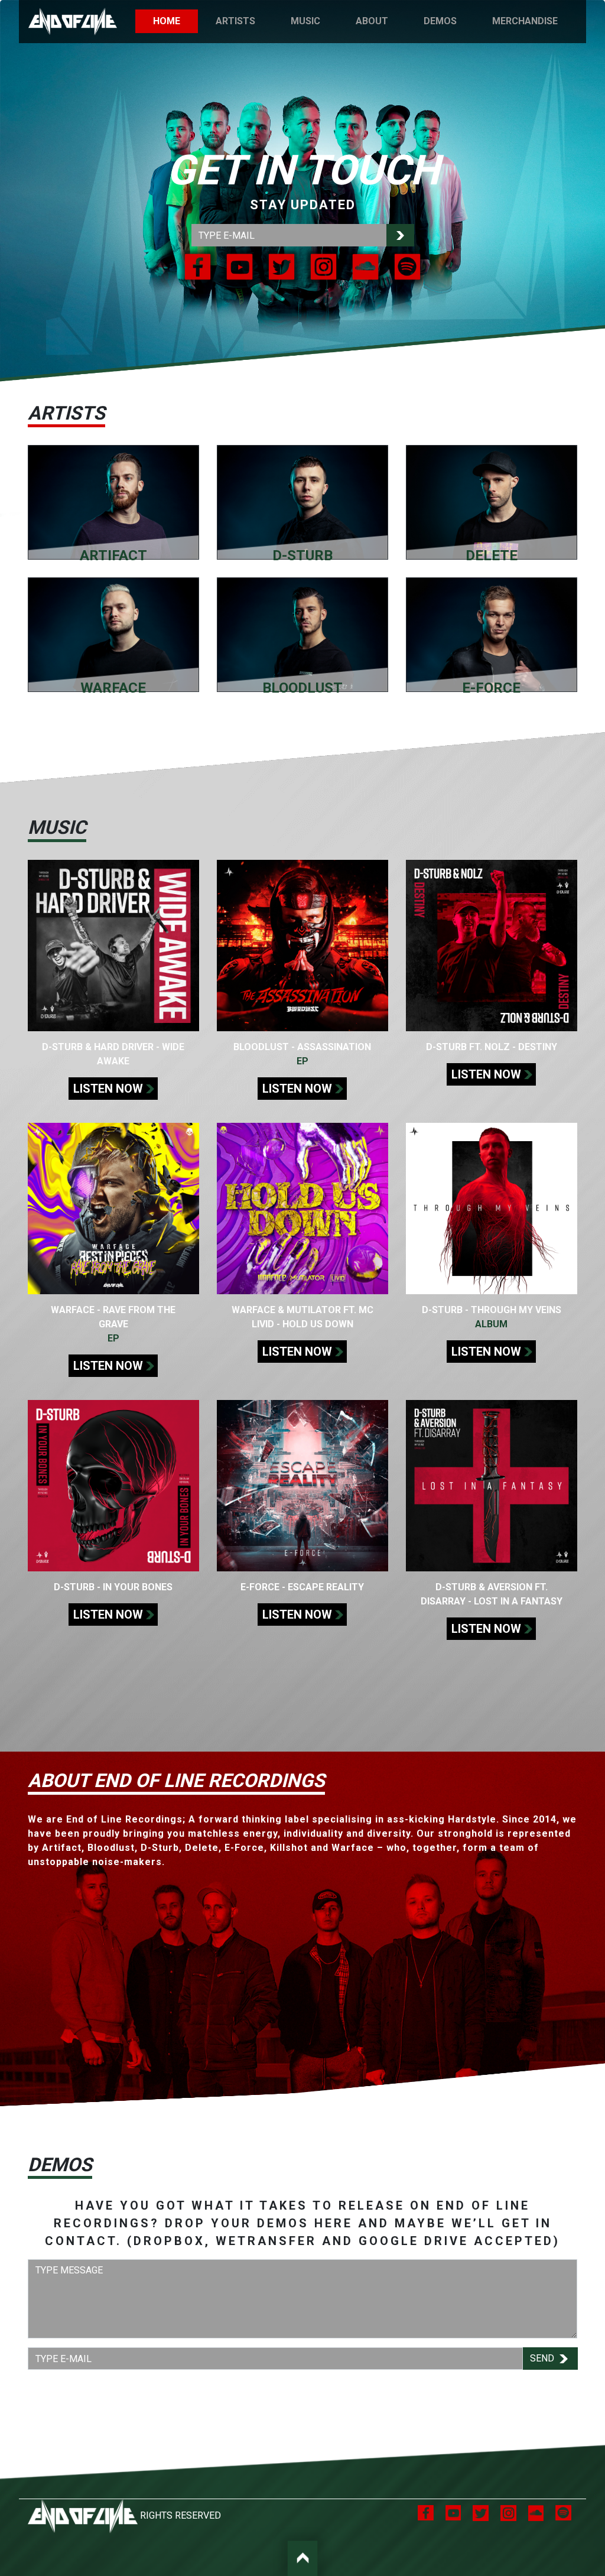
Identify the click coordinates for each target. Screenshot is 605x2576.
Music (305, 21)
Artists (235, 21)
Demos (440, 21)
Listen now (108, 1089)
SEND (543, 2358)
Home (175, 21)
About (372, 21)
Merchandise (525, 21)
